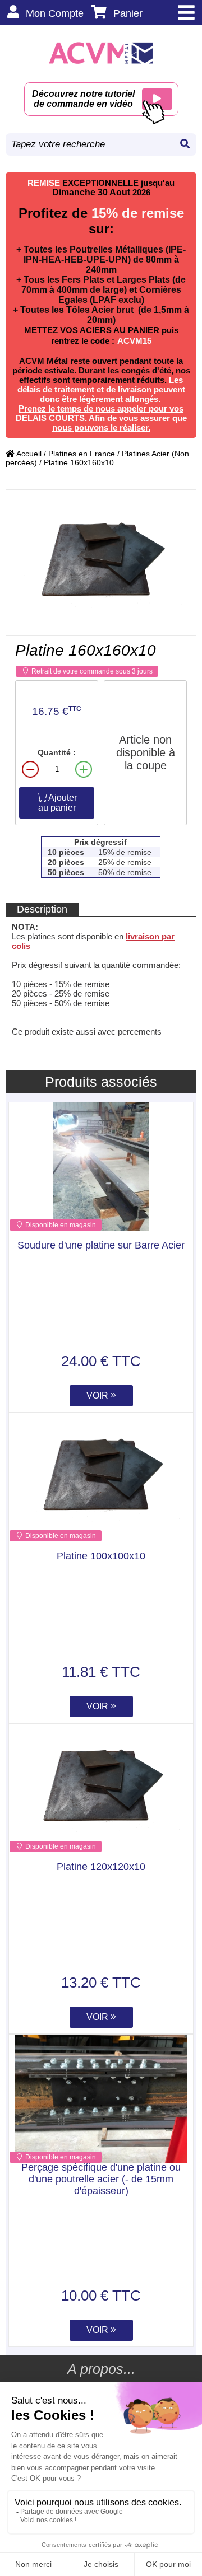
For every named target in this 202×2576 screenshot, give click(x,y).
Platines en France (82, 454)
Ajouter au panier (58, 803)
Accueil (28, 454)
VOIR (98, 1395)
